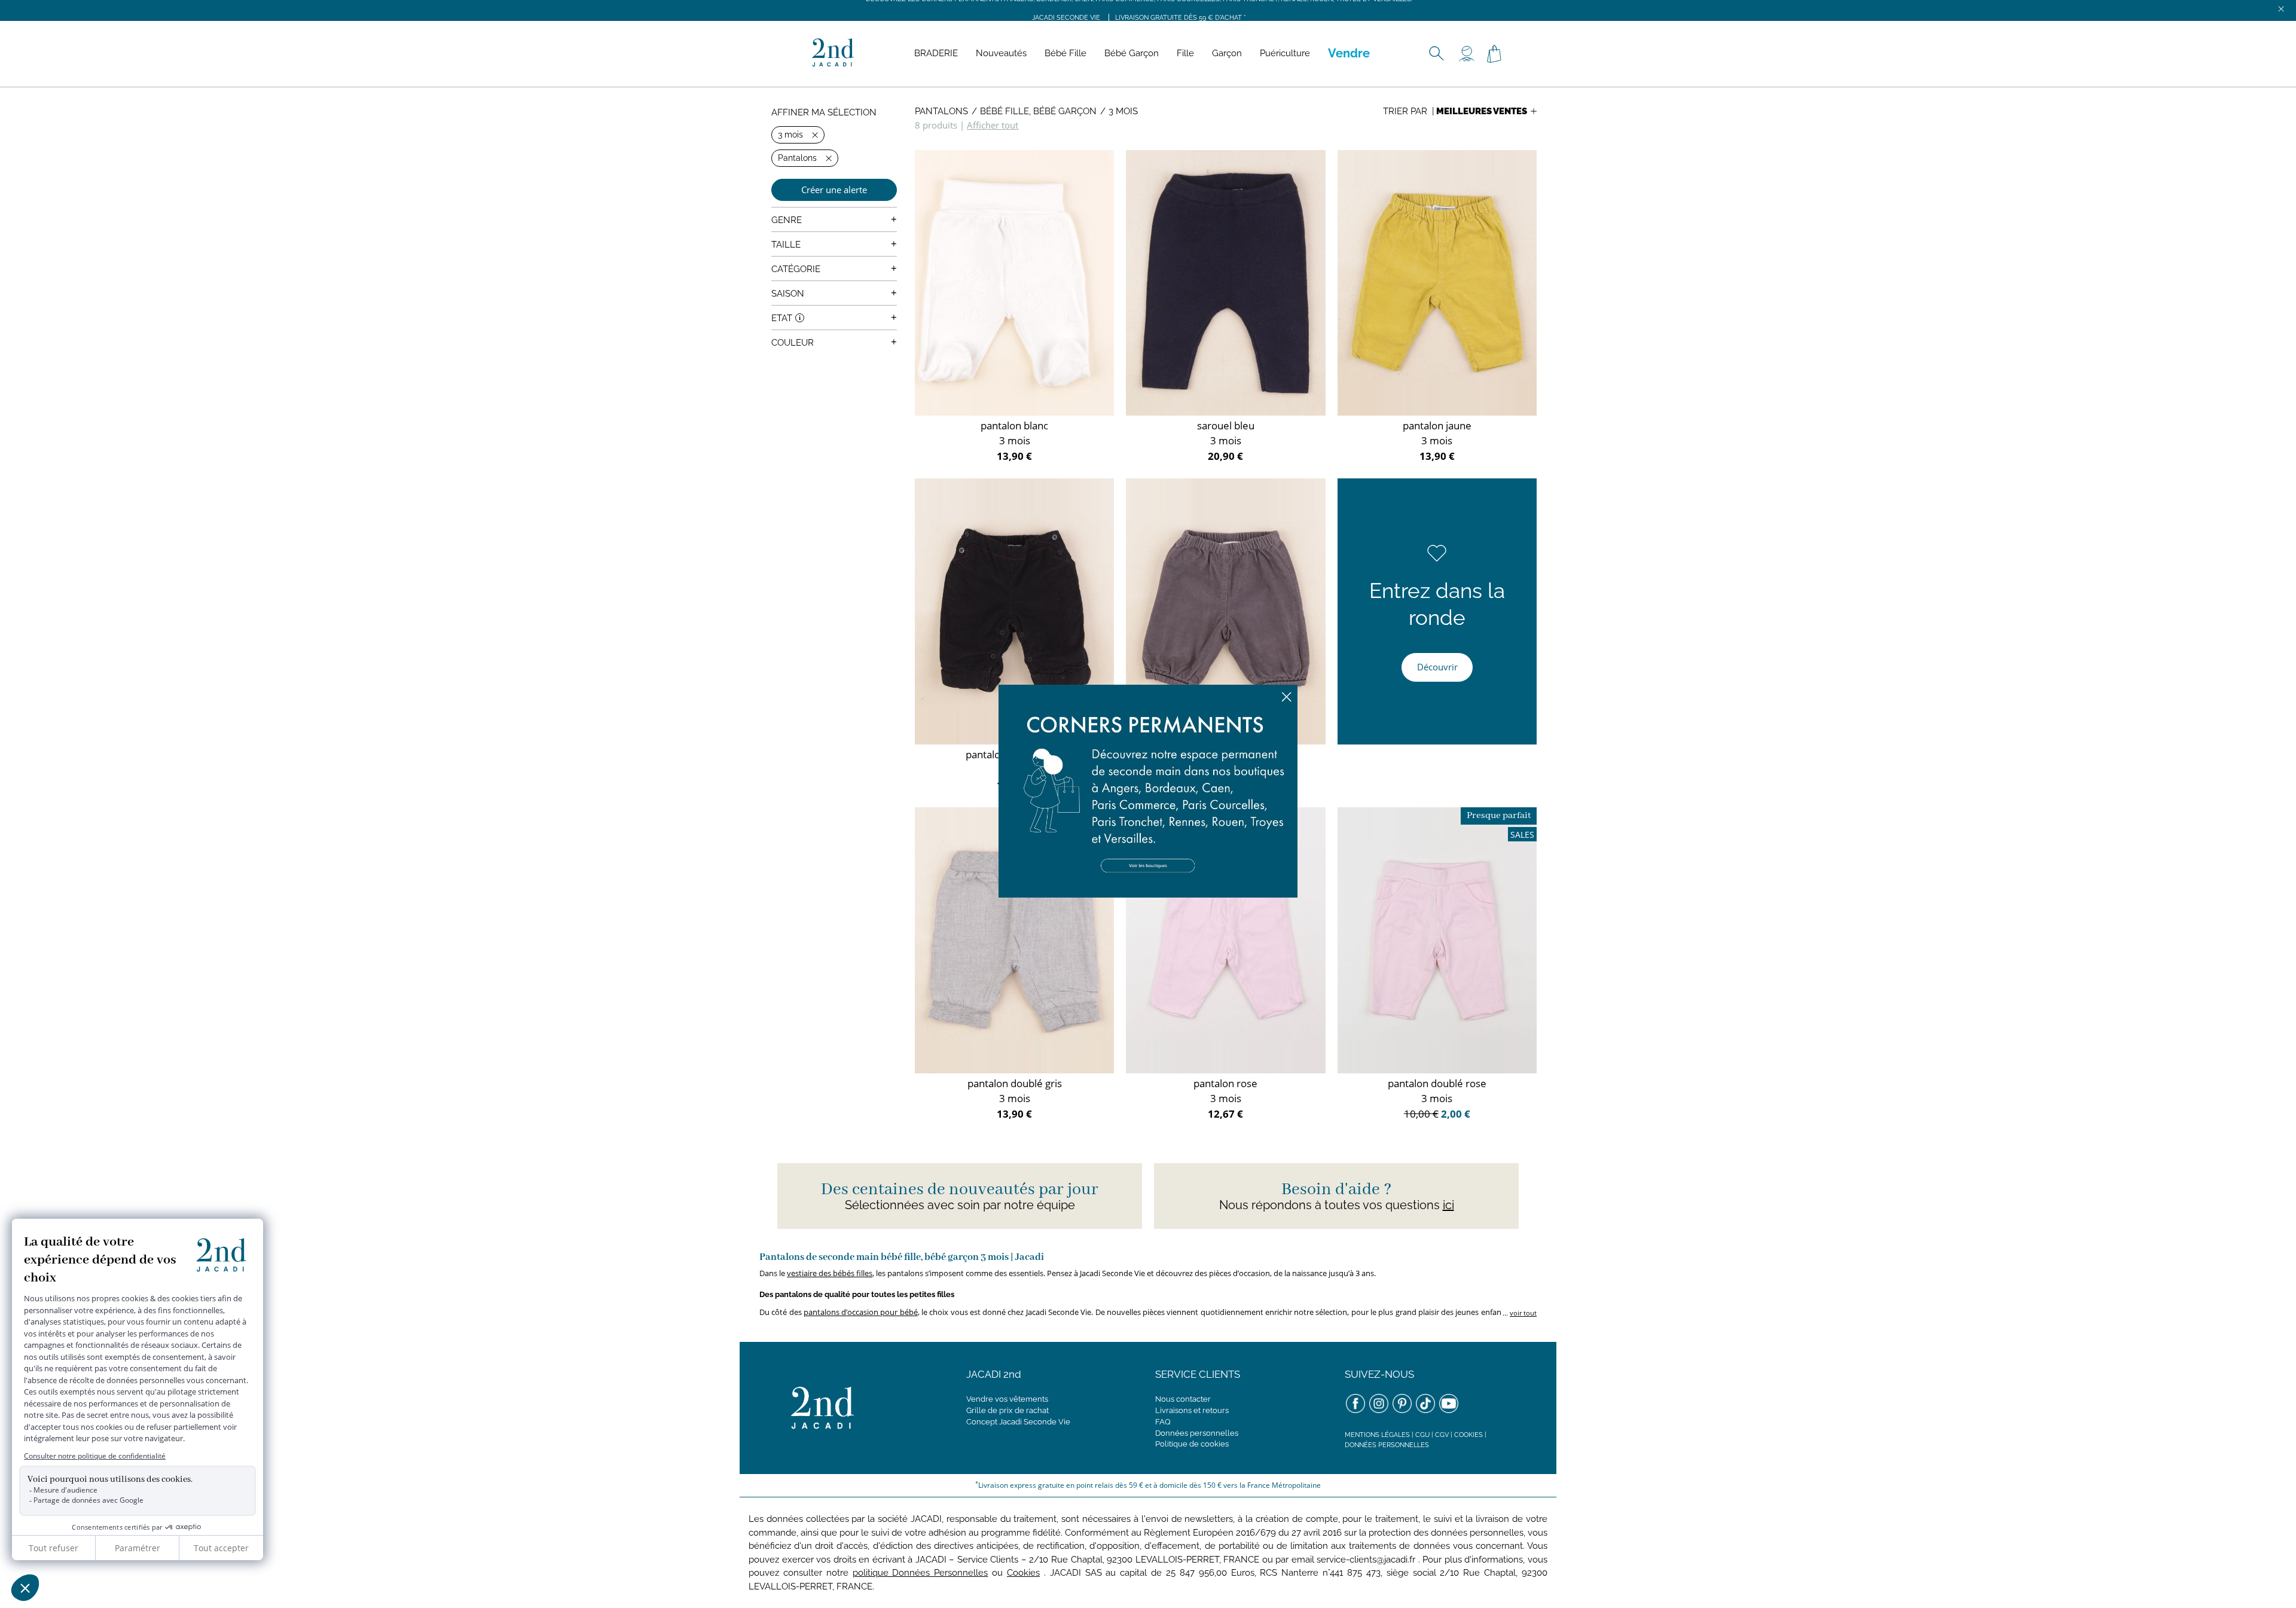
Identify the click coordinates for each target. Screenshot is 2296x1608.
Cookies (1468, 1435)
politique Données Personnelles (920, 1573)
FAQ (1163, 1422)
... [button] (1519, 1313)
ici (1448, 1205)
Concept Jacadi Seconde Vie (1018, 1422)
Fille (1185, 53)
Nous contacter (1183, 1399)
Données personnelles (1197, 1433)
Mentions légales (1377, 1435)
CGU (1422, 1435)
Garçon (1227, 53)
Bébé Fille (1065, 53)
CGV (1442, 1435)
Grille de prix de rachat (1007, 1410)
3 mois (1123, 111)
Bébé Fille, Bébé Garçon (1038, 111)
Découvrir (1437, 667)
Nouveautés (1001, 53)
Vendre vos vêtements (1007, 1399)
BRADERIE (936, 53)
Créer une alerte (834, 190)
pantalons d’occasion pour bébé (861, 1312)
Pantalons (941, 111)
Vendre (1349, 53)
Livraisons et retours (1192, 1410)
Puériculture (1285, 53)
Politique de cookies (1192, 1444)
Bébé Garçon (1132, 53)
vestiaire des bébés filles (830, 1273)
